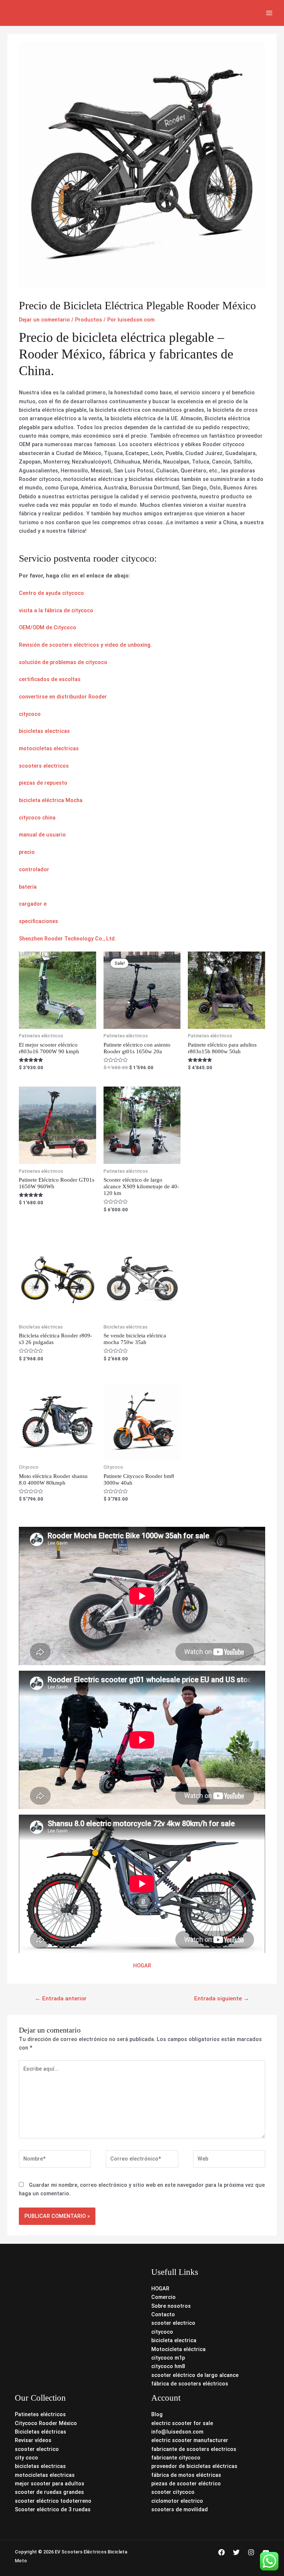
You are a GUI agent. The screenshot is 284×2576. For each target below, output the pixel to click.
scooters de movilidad (180, 2509)
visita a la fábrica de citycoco (56, 610)
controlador (34, 869)
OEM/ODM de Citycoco (48, 627)
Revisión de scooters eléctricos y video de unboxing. (85, 645)
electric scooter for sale (182, 2423)
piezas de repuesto (43, 783)
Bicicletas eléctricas (40, 2432)
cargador (31, 904)
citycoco (30, 714)
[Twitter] (236, 2552)
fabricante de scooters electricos (194, 2449)
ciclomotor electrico (177, 2501)
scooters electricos (44, 766)
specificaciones (38, 921)
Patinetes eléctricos (40, 2414)
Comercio (163, 2297)
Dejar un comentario (44, 320)
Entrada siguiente (222, 1998)
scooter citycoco (173, 2492)
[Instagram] (251, 2552)
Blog (157, 2414)
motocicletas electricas (49, 748)
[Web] (229, 2160)
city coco (26, 2458)
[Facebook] (222, 2552)
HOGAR (142, 1966)
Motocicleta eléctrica (178, 2349)
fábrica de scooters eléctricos (190, 2384)
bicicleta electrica (174, 2340)
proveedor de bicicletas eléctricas (194, 2466)
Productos (89, 320)
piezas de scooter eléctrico (186, 2484)
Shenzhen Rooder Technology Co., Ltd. (67, 939)
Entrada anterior (61, 1998)
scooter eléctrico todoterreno (53, 2501)
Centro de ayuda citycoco (51, 593)
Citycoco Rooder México (46, 2423)
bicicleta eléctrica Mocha (51, 800)
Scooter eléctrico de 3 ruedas (53, 2509)
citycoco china (37, 818)
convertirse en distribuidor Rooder (63, 697)
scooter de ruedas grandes (49, 2492)
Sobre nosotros (171, 2306)
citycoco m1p (168, 2358)
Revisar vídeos (33, 2440)
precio (27, 852)
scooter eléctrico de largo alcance (195, 2375)
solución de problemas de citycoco (63, 662)
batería (28, 887)
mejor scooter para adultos (50, 2484)
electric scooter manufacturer (190, 2440)
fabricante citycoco (176, 2458)
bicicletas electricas (44, 731)
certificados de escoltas (50, 679)
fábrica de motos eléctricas (186, 2475)
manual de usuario (42, 835)
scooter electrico (173, 2323)
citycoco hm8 (168, 2366)
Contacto (163, 2314)
